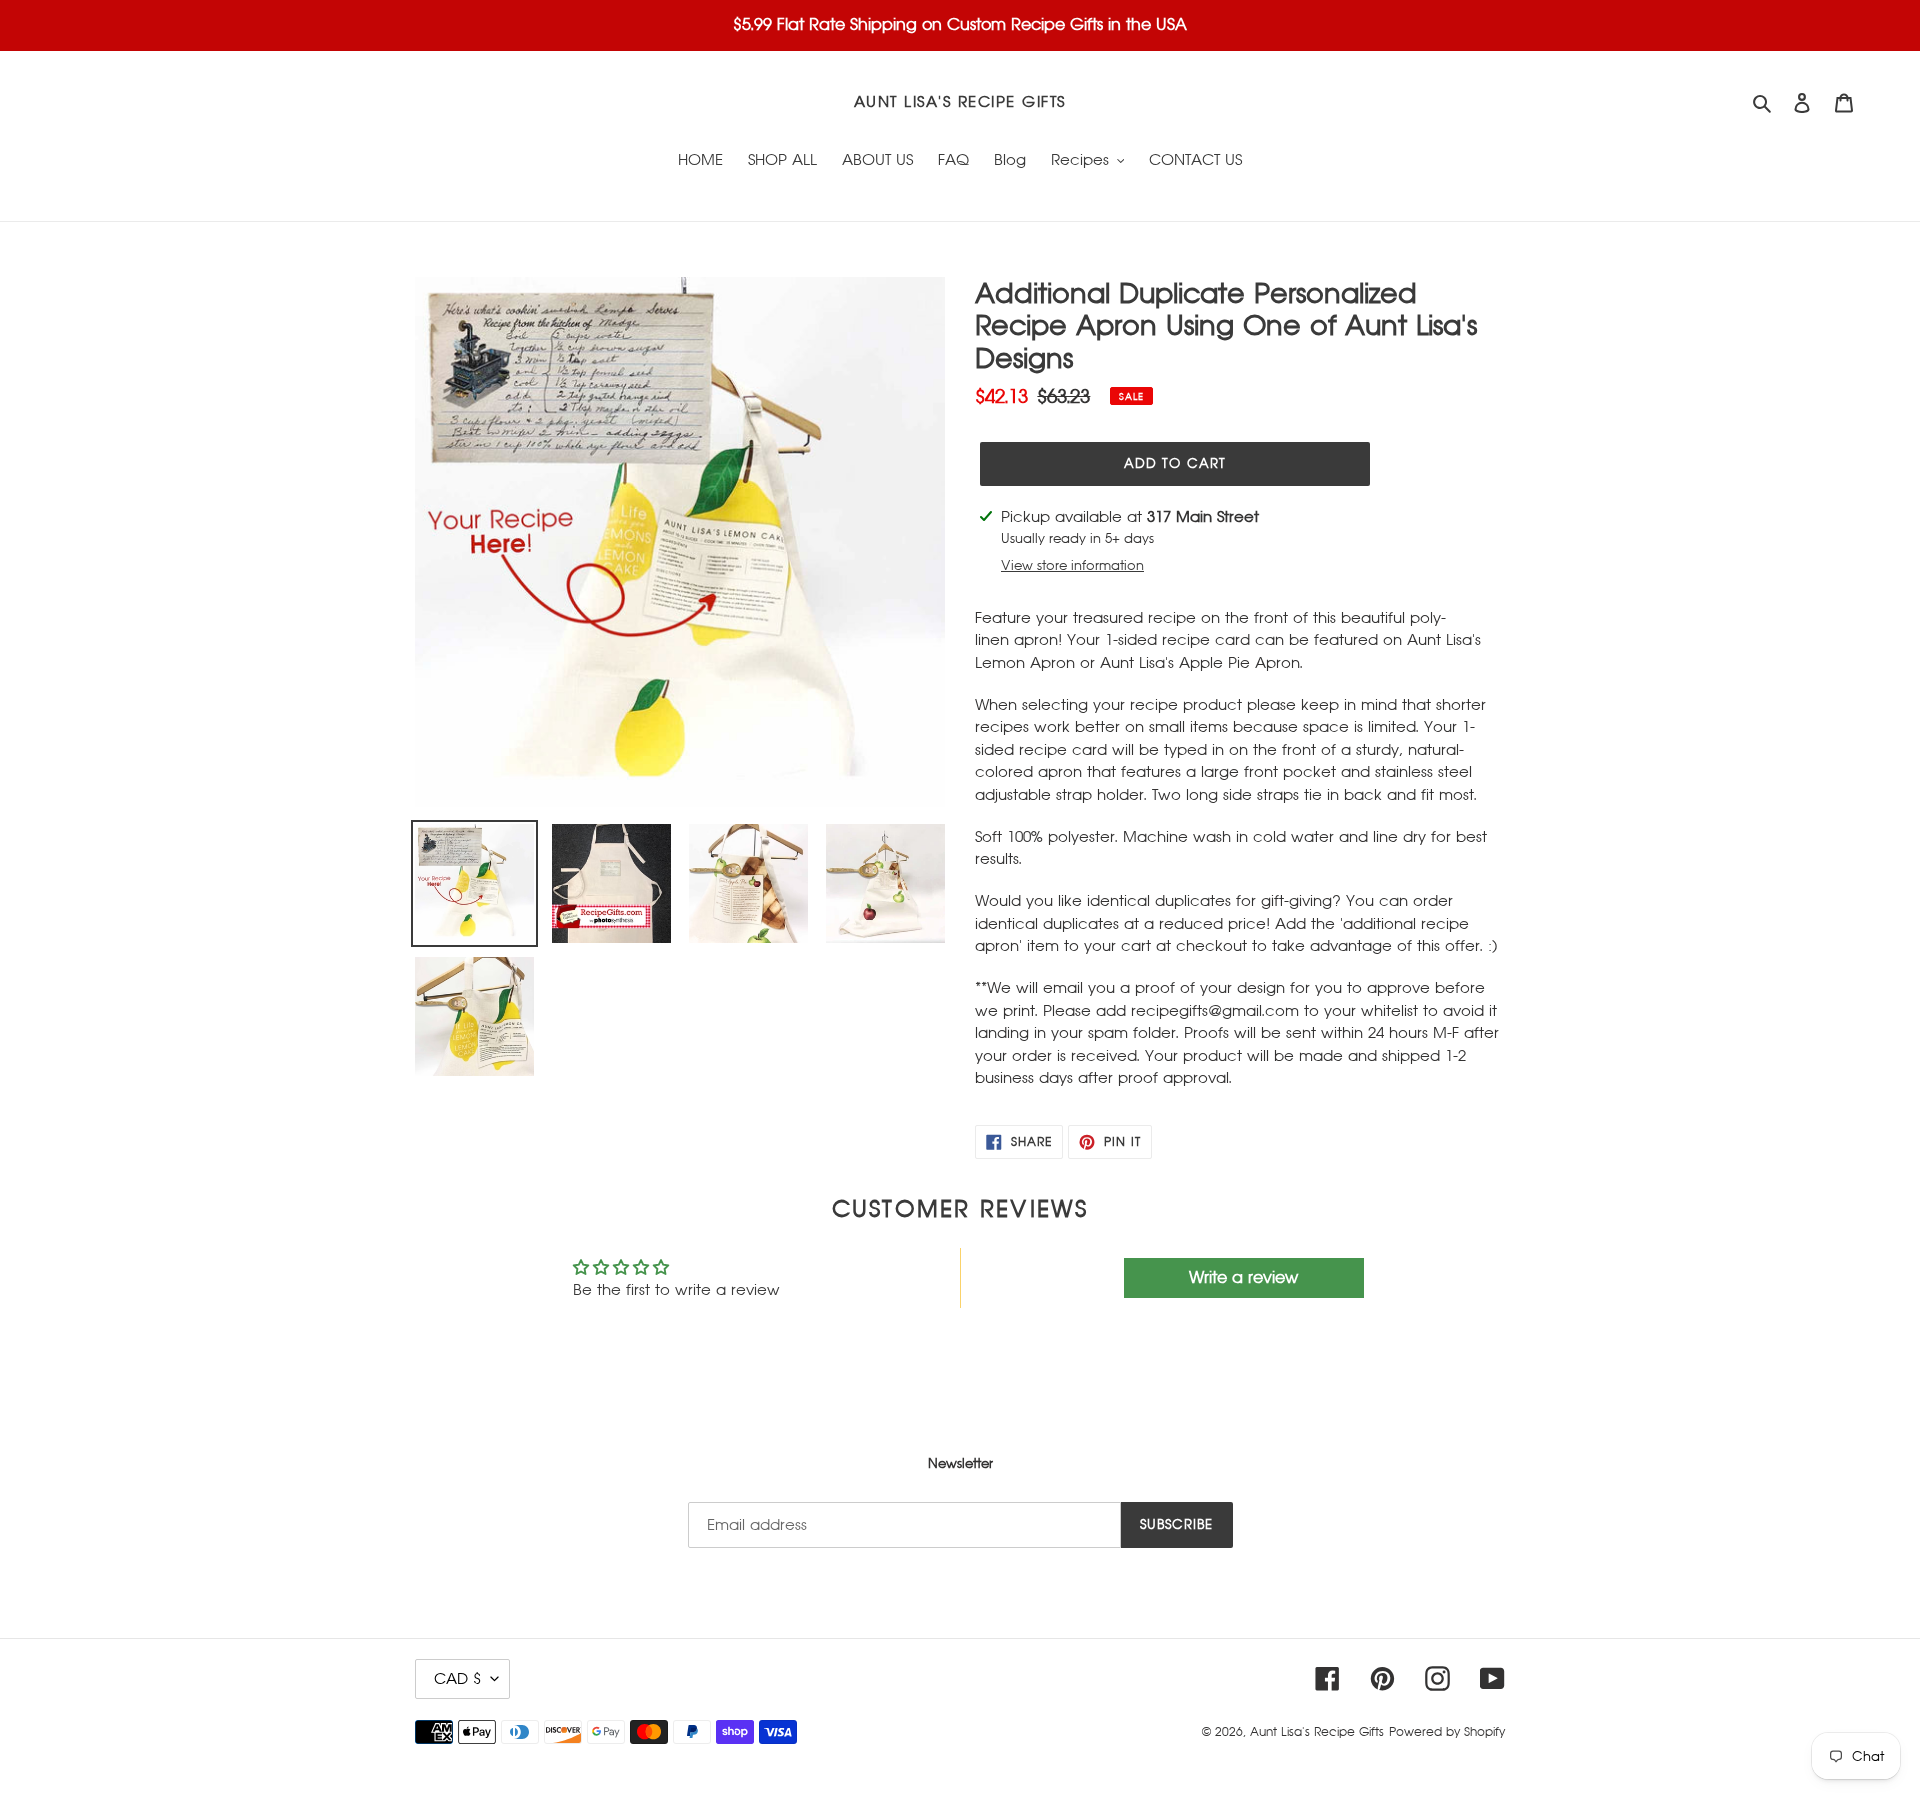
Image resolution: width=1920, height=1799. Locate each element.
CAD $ (457, 1678)
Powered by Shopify (1447, 1732)
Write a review (1243, 1277)
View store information (1072, 565)
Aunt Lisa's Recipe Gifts (960, 101)
